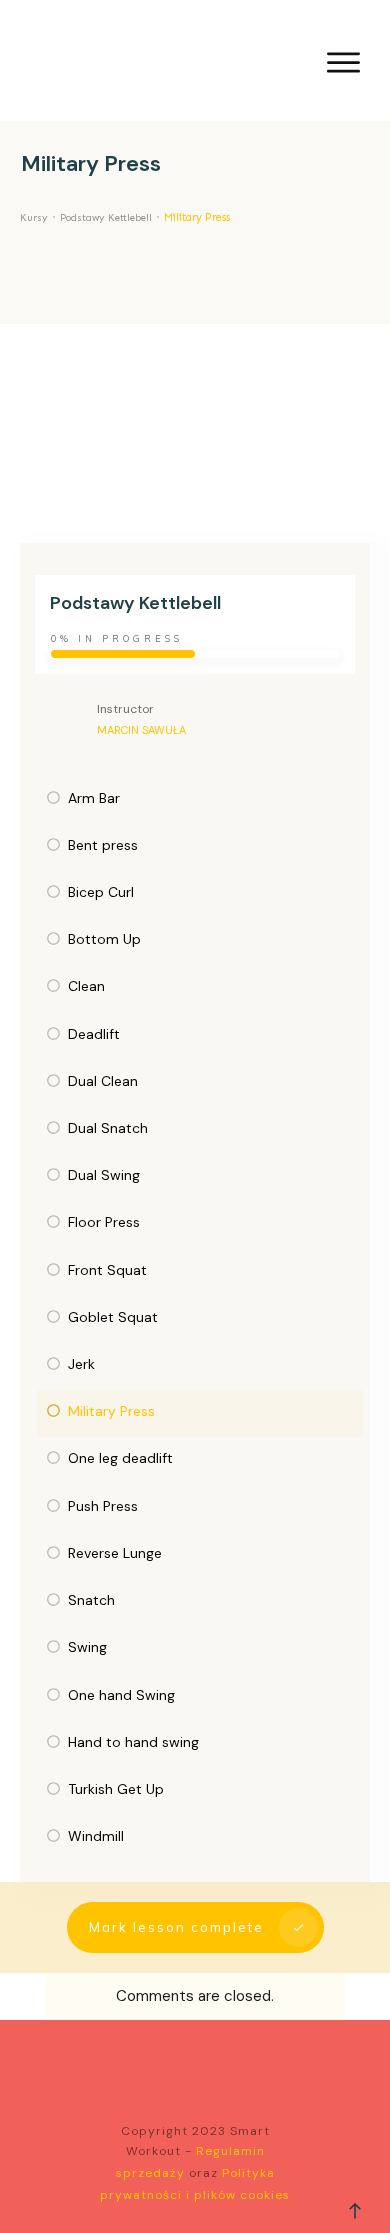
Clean (86, 986)
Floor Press (104, 1222)
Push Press (103, 1506)
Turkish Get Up (116, 1789)
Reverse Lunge (115, 1553)
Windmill (96, 1836)
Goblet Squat (113, 1317)
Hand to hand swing (133, 1742)
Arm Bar (94, 798)
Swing (87, 1647)
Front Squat (107, 1270)
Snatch (91, 1600)
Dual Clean (103, 1081)
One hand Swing (121, 1695)
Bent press (103, 845)
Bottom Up (104, 939)
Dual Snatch (108, 1128)
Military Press (111, 1411)
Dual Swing (104, 1175)
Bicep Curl (101, 892)
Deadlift (94, 1034)
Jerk (81, 1364)
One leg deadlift (120, 1458)
